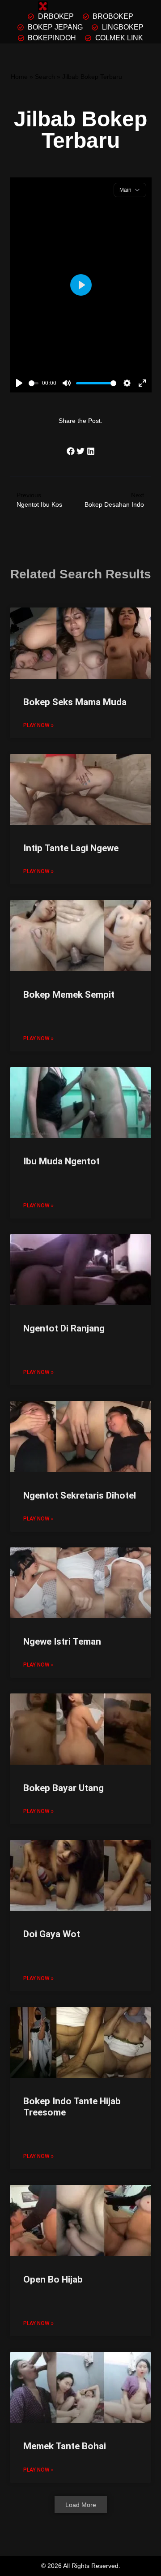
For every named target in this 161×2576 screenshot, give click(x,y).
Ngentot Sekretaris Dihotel (80, 1495)
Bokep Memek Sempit (69, 995)
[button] (70, 451)
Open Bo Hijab (53, 2279)
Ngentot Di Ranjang (64, 1328)
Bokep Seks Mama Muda (75, 702)
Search (45, 77)
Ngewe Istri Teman (62, 1641)
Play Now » (38, 725)
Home (19, 77)
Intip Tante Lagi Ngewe (71, 848)
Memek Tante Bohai (65, 2446)
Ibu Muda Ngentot (61, 1161)
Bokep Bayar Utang (64, 1788)
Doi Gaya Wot (52, 1934)
